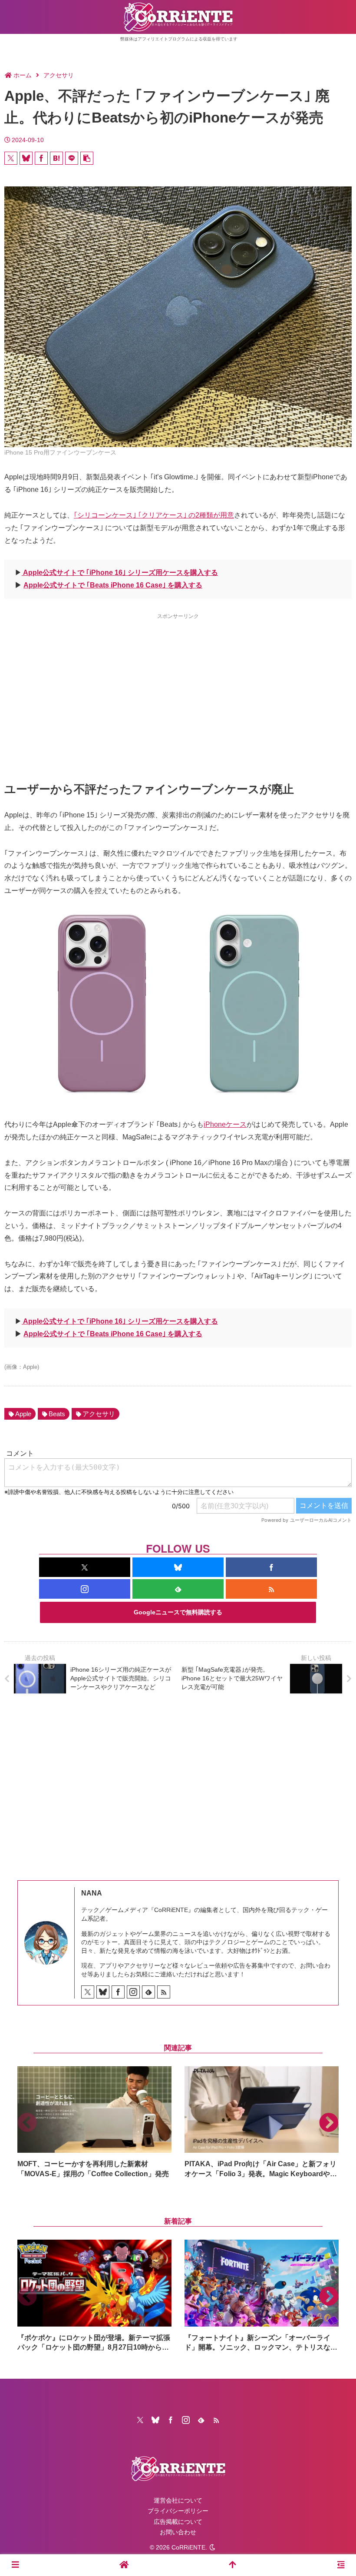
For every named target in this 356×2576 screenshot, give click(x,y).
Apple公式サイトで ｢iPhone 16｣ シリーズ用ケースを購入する (120, 573)
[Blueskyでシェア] (26, 158)
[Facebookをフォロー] (271, 1567)
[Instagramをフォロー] (85, 1589)
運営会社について (178, 2500)
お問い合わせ (178, 2532)
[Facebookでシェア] (41, 158)
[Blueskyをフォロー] (178, 1567)
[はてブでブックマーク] (56, 158)
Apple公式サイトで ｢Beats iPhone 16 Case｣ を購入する (113, 585)
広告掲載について (178, 2522)
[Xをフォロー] (85, 1567)
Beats (57, 1414)
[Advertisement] (178, 682)
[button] (87, 158)
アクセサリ (99, 1414)
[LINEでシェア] (72, 158)
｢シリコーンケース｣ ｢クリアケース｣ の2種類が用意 (154, 515)
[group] (94, 2123)
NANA (92, 1893)
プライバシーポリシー (178, 2511)
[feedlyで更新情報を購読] (178, 1589)
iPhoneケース (225, 1124)
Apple (23, 1414)
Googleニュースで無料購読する (178, 1612)
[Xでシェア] (11, 158)
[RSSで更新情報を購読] (271, 1589)
